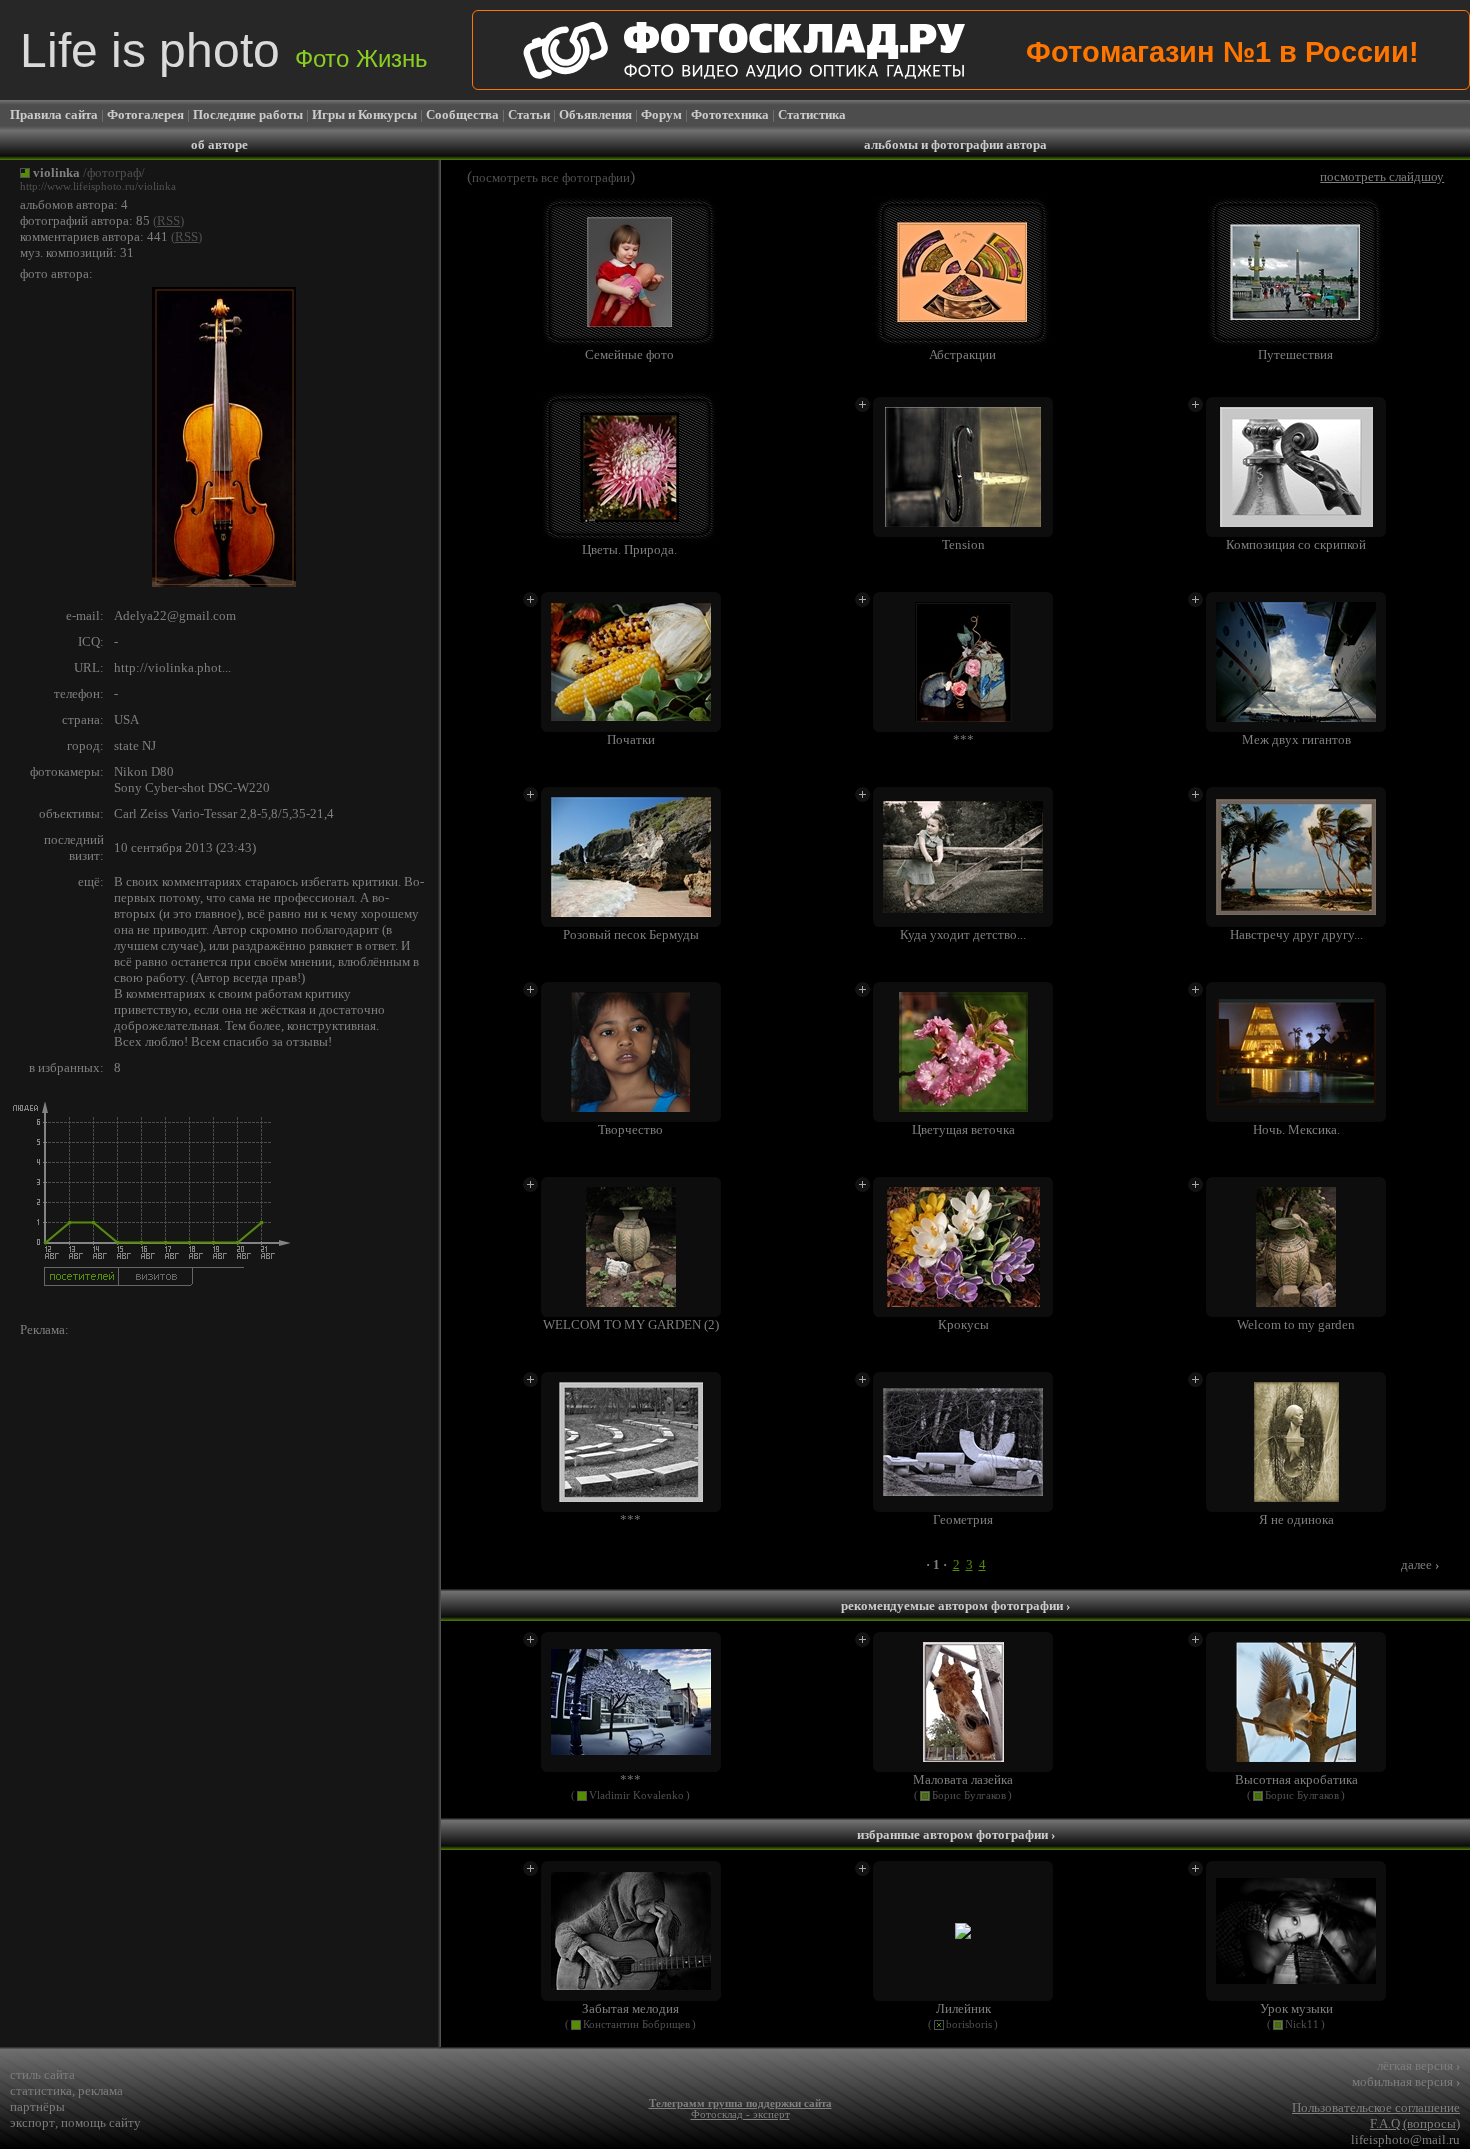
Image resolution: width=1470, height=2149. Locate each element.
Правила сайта (54, 114)
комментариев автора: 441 (94, 236)
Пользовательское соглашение (1376, 2107)
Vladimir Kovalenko (636, 1795)
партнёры (37, 2106)
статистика (41, 2090)
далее (1420, 1564)
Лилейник (963, 2008)
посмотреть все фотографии (551, 177)
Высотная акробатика (1296, 1779)
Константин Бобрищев (636, 2024)
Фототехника (730, 114)
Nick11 (1302, 2024)
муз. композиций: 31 (77, 252)
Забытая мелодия (630, 2008)
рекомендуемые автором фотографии (955, 1605)
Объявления (595, 114)
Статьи (529, 114)
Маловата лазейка (963, 1779)
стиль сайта (42, 2074)
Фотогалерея (145, 114)
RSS (168, 220)
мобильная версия (1406, 2081)
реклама (100, 2090)
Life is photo (224, 50)
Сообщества (462, 114)
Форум (661, 114)
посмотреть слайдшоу (1382, 176)
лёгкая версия (1418, 2065)
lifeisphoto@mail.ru (1405, 2139)
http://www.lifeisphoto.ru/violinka (98, 186)
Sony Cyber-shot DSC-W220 (192, 787)
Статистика (812, 114)
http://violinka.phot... (172, 667)
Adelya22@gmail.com (175, 615)
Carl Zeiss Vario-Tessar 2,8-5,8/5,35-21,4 (224, 813)
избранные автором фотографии (956, 1834)
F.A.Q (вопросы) (1415, 2123)
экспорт (32, 2122)
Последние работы (248, 114)
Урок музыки (1296, 2008)
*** (630, 1779)
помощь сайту (101, 2122)
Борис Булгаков (969, 1795)
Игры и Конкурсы (364, 114)
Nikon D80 (144, 771)
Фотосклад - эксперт (740, 2114)
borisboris (969, 2024)
